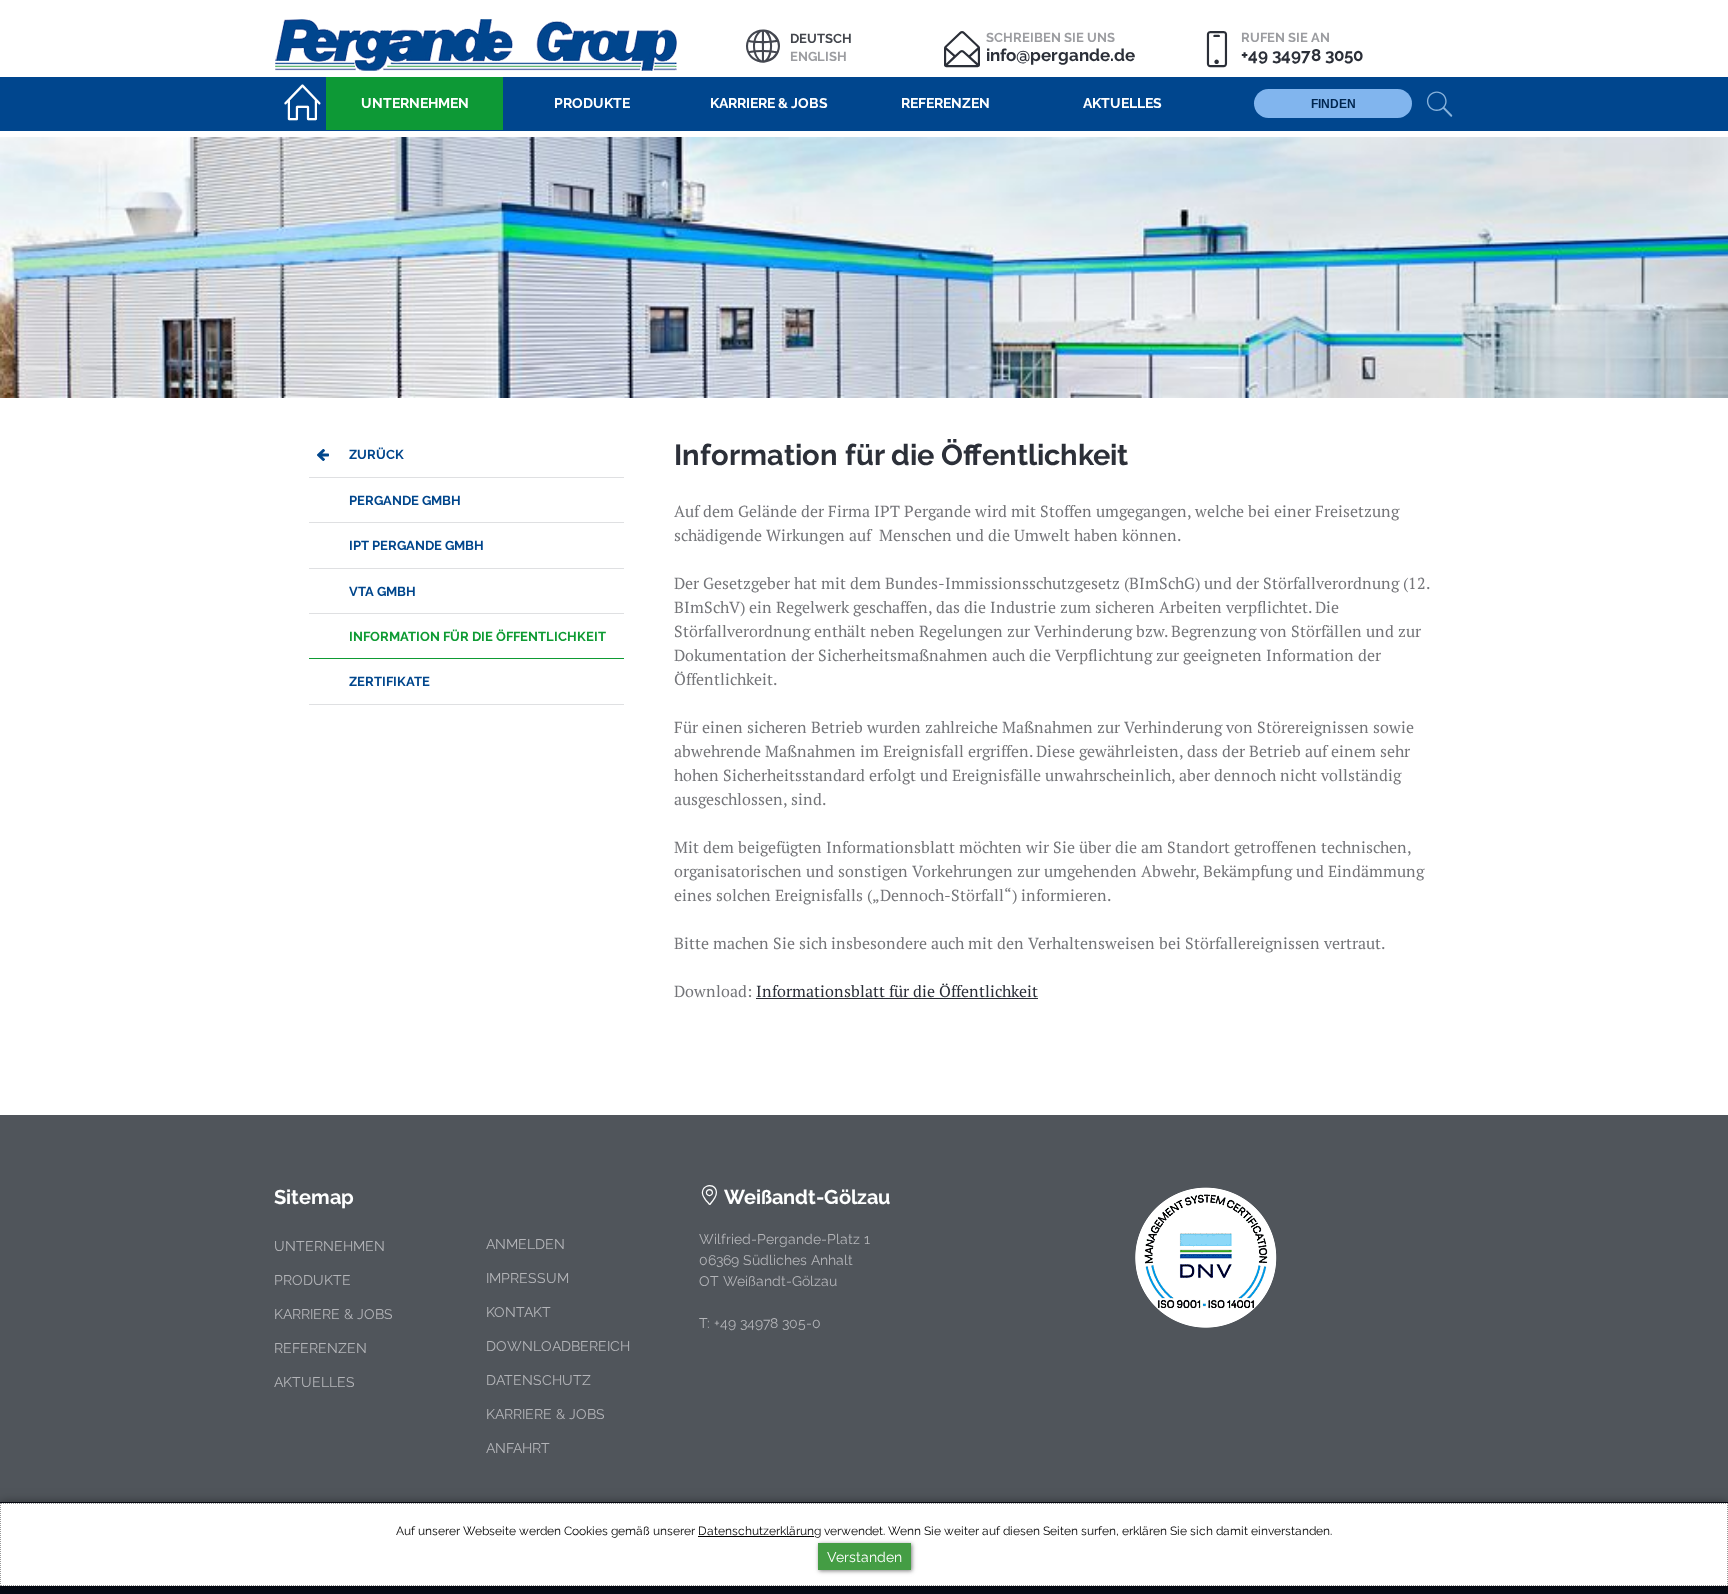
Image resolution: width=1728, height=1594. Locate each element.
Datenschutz (538, 1380)
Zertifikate (389, 681)
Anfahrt (518, 1448)
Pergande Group (510, 42)
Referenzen (320, 1348)
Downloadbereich (558, 1346)
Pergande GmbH (405, 500)
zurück (376, 454)
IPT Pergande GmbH (416, 545)
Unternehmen (329, 1246)
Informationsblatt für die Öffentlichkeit (897, 991)
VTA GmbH (382, 591)
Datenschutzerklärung (759, 1531)
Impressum (527, 1278)
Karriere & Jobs (333, 1314)
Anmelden (525, 1244)
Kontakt (518, 1312)
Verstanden (864, 1556)
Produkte (312, 1280)
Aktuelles (314, 1382)
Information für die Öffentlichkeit (477, 636)
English (818, 56)
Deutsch (821, 38)
